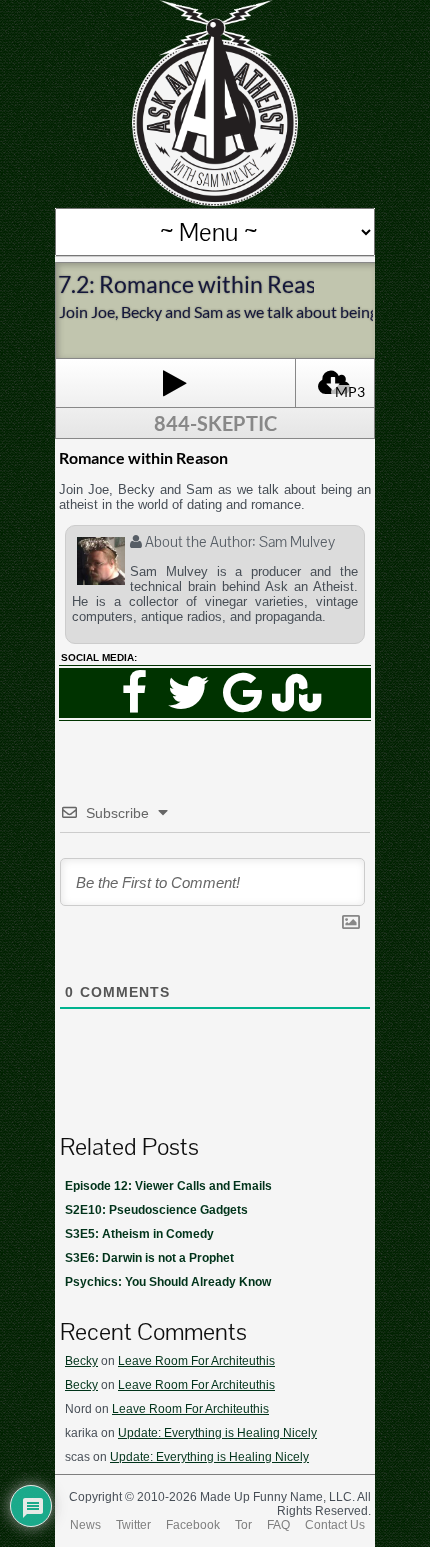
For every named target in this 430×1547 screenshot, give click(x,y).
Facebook (193, 1525)
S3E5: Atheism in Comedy (139, 1234)
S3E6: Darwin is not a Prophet (149, 1258)
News (85, 1525)
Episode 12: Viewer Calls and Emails (168, 1186)
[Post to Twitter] (188, 693)
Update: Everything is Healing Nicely (217, 1433)
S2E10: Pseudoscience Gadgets (156, 1210)
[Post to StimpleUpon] (296, 693)
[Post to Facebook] (134, 693)
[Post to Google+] (242, 693)
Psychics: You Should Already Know (168, 1282)
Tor (243, 1525)
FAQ (278, 1525)
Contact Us (335, 1525)
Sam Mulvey (297, 541)
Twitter (133, 1525)
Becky (81, 1361)
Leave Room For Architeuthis (196, 1361)
